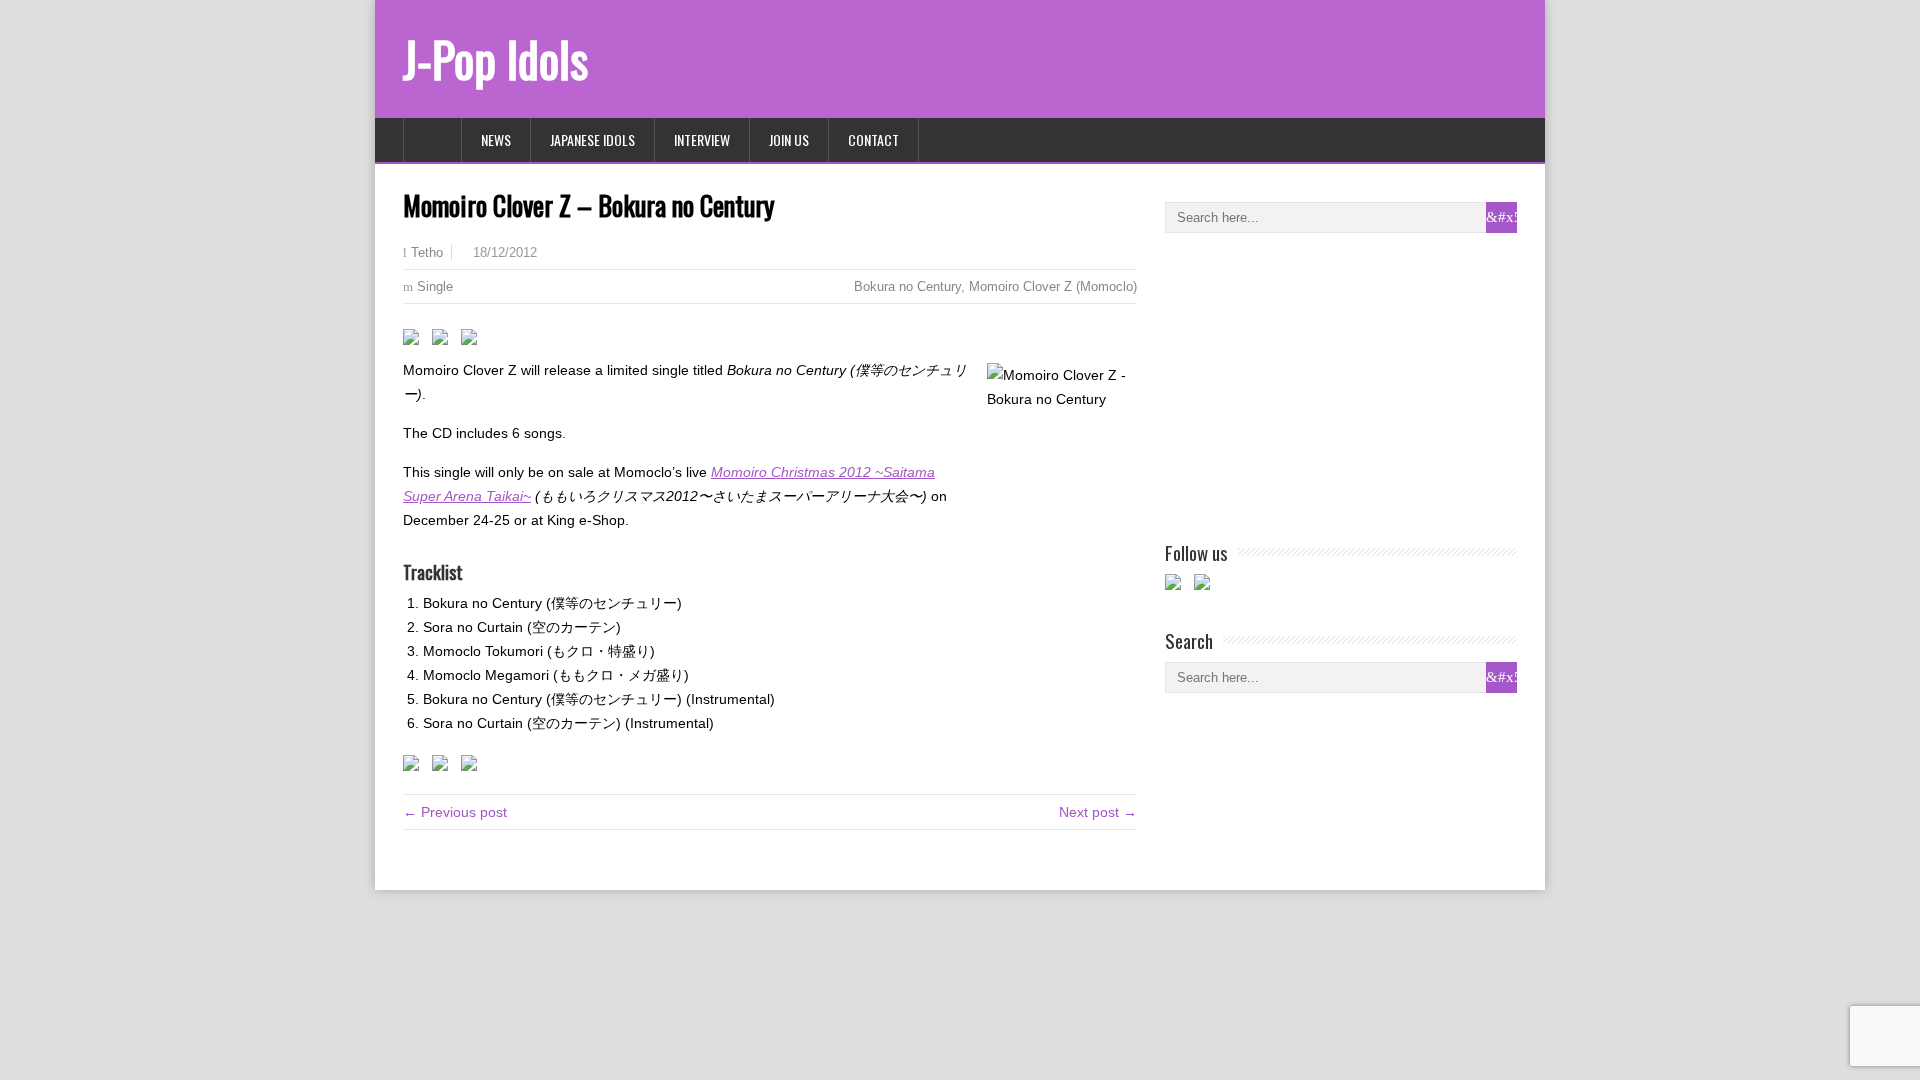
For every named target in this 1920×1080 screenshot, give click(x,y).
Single (435, 286)
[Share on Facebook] (415, 341)
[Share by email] (473, 341)
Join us (789, 139)
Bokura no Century (907, 286)
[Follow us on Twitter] (1206, 586)
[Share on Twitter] (444, 341)
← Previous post (455, 812)
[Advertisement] (1315, 383)
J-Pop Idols (495, 58)
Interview (702, 139)
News (496, 139)
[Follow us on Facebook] (1177, 586)
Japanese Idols (592, 139)
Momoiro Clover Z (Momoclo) (1053, 286)
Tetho (427, 253)
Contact (873, 139)
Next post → (1098, 812)
